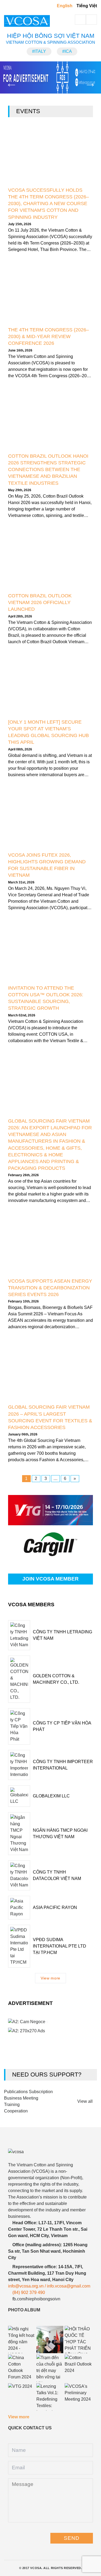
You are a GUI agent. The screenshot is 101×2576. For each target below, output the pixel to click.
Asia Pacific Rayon (55, 1907)
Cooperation (16, 2111)
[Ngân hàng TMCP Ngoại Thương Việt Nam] (19, 1834)
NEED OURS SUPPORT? (47, 2075)
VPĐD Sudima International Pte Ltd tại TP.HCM (60, 1946)
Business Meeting (21, 2098)
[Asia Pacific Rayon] (19, 1908)
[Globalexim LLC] (19, 1796)
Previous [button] (8, 80)
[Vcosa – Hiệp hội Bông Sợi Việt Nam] (32, 21)
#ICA (67, 51)
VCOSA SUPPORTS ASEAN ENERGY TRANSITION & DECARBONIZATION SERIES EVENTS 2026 (50, 1288)
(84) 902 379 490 (29, 2292)
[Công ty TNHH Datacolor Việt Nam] (19, 1875)
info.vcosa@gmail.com (69, 2286)
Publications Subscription (28, 2092)
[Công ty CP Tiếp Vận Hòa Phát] (19, 1726)
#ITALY (39, 51)
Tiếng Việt (87, 6)
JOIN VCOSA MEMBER (50, 1579)
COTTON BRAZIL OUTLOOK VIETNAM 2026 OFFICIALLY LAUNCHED (40, 602)
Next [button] (87, 80)
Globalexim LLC (51, 1796)
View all (86, 2101)
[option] (50, 77)
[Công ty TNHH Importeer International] (19, 1765)
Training (12, 2105)
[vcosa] (49, 2152)
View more (50, 1978)
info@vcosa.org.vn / (27, 2286)
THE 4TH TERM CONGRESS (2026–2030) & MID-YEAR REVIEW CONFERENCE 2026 (48, 336)
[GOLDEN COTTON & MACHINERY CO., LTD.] (19, 1679)
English (65, 6)
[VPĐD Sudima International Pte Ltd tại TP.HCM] (19, 1946)
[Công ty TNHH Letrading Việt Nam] (19, 1635)
